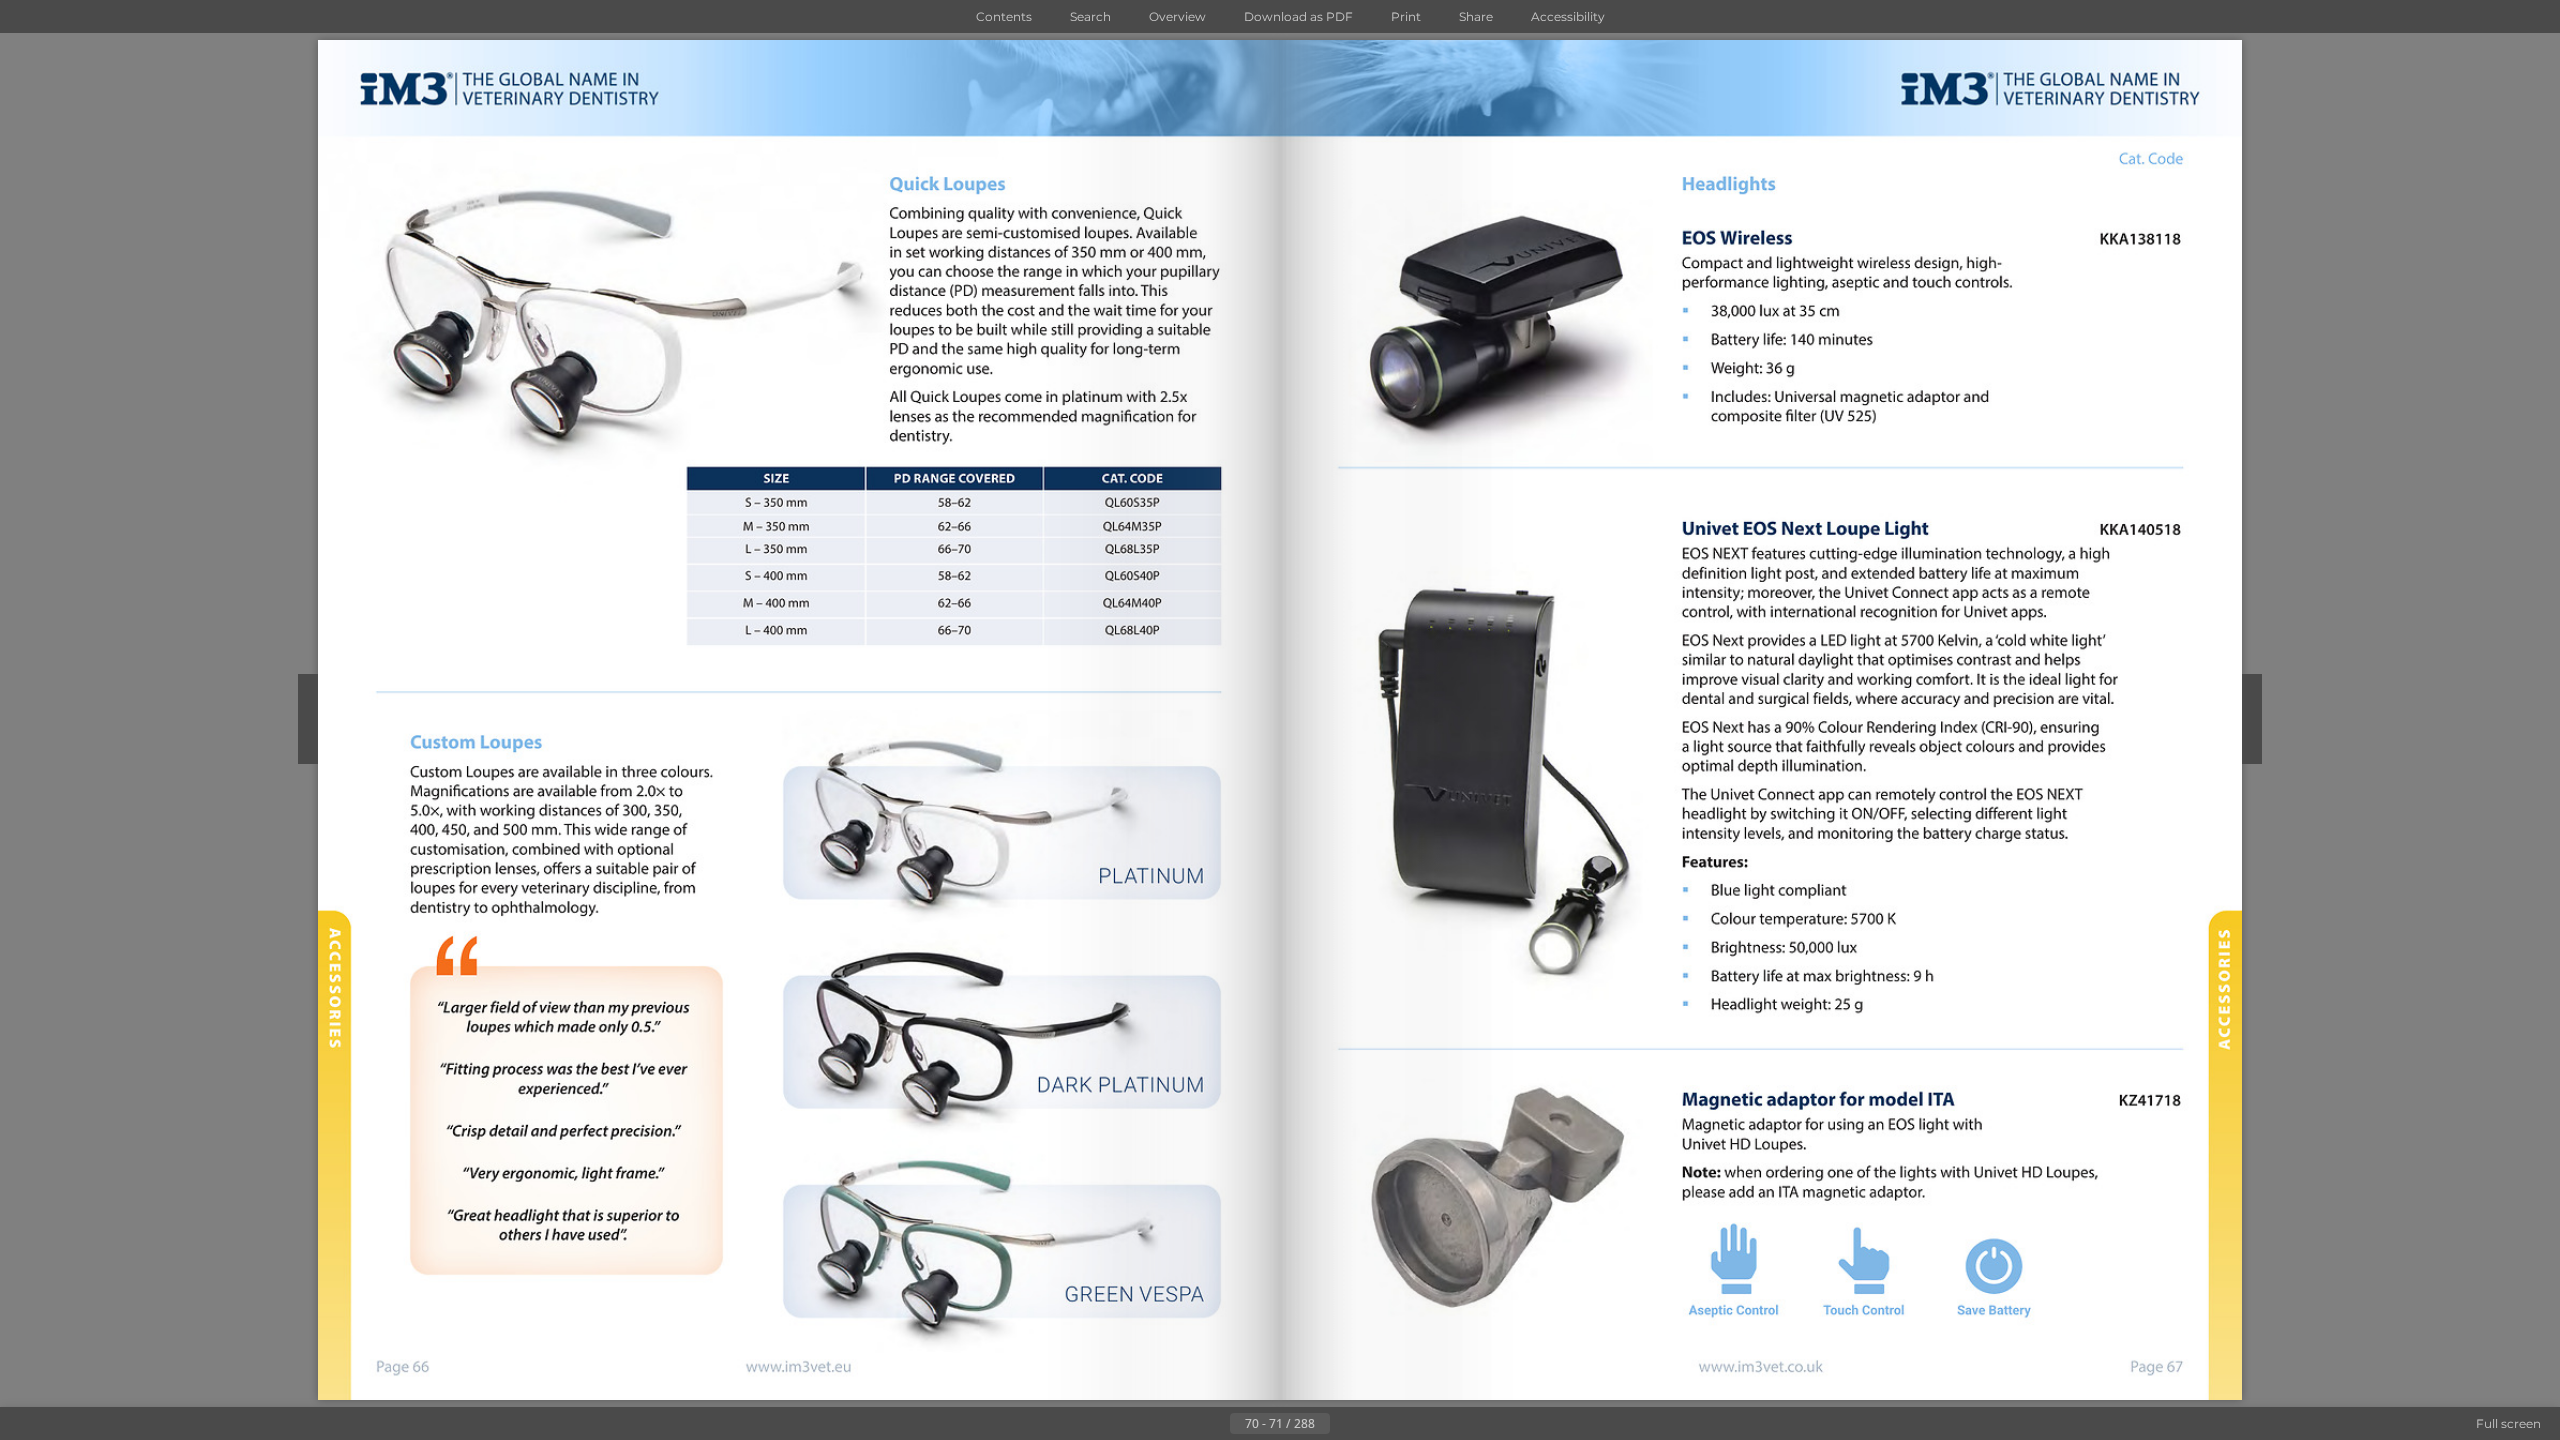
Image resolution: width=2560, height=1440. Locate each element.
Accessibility (1568, 16)
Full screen (2508, 1423)
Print (1406, 16)
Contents (1004, 16)
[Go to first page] (1182, 1424)
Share (1476, 16)
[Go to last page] (1378, 1424)
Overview (1177, 16)
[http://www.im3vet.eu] (800, 1368)
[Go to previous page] (1214, 1424)
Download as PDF (1298, 16)
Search (1090, 16)
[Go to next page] (1346, 1424)
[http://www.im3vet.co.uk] (1760, 1366)
